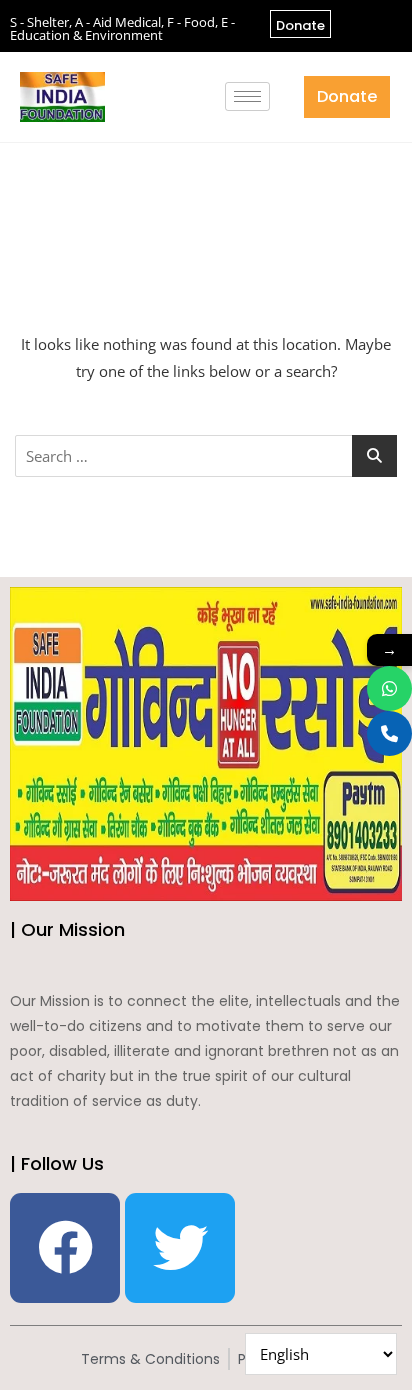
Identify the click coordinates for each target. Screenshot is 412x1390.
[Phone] (389, 733)
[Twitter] (180, 1248)
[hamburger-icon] (247, 96)
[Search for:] (206, 456)
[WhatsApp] (389, 688)
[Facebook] (65, 1248)
